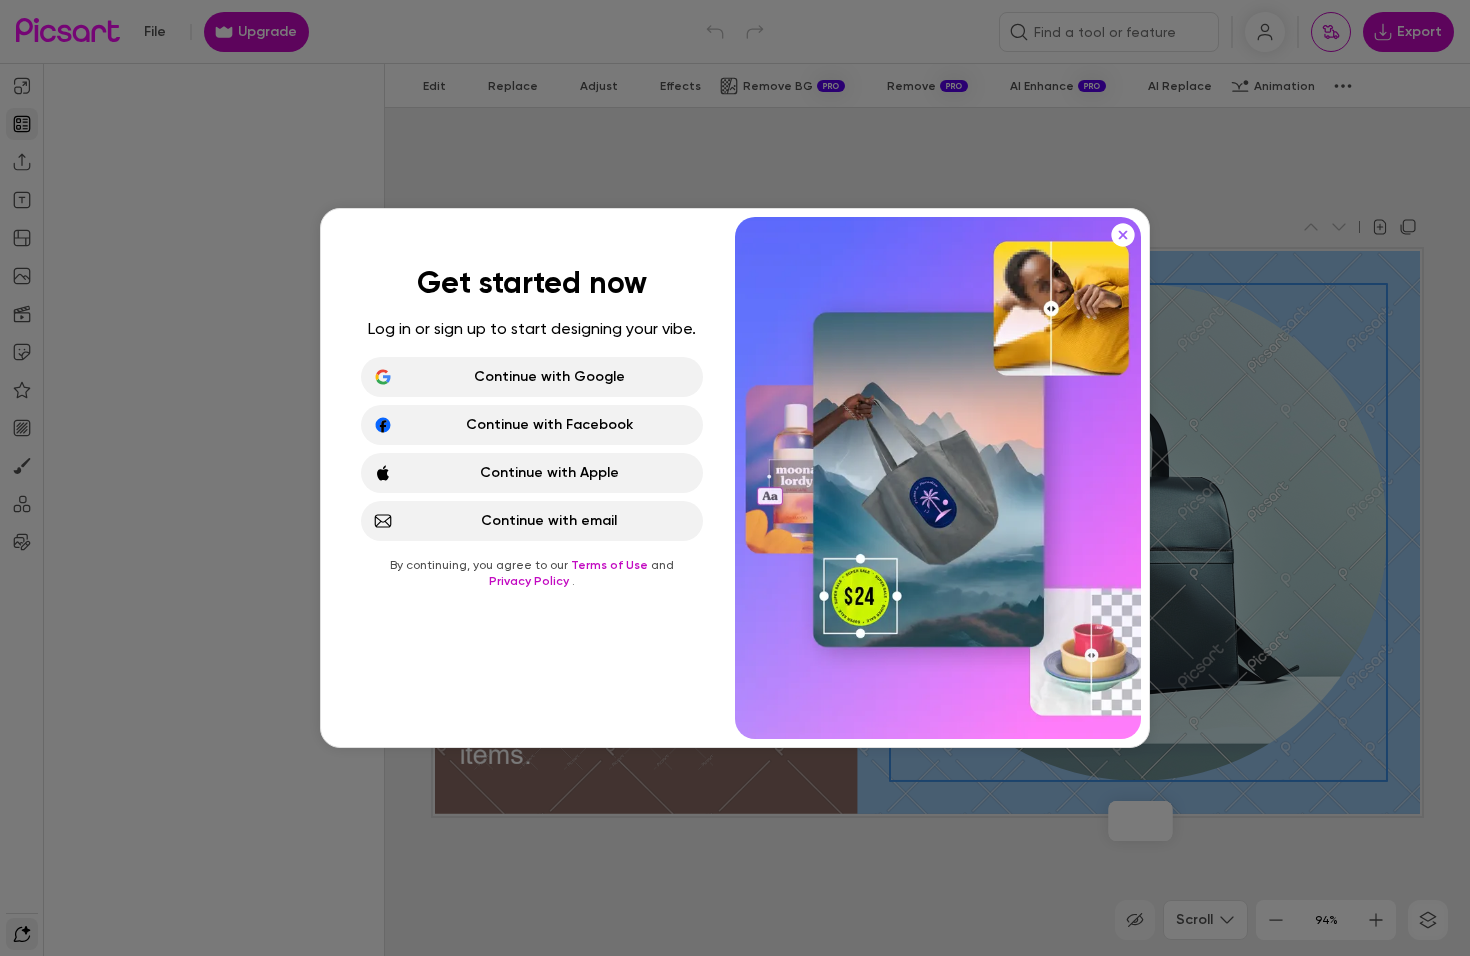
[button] (735, 478)
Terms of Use (611, 565)
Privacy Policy (530, 581)
